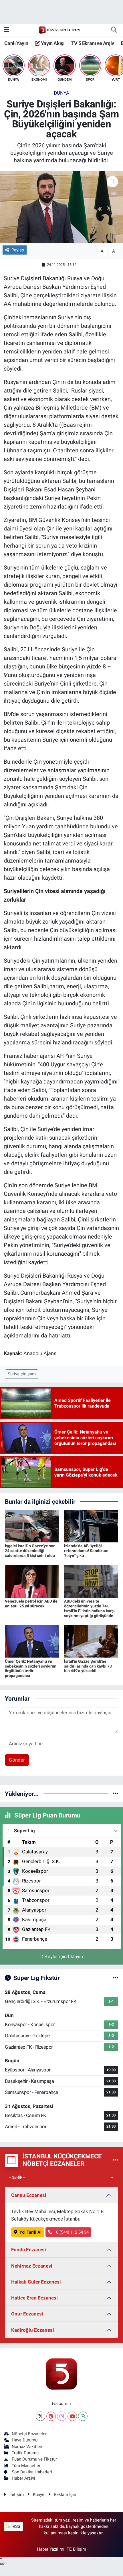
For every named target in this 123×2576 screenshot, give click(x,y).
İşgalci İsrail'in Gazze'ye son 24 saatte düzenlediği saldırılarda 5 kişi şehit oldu (30, 1551)
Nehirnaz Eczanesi (32, 2266)
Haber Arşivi (23, 2478)
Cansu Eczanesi (29, 2195)
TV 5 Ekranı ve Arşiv (93, 43)
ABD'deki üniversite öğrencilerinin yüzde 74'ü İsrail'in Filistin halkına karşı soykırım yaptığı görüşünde (89, 1608)
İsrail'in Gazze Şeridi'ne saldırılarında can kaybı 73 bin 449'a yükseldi (88, 1666)
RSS (16, 2526)
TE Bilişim (76, 2549)
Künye (39, 2494)
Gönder (17, 1760)
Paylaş (18, 250)
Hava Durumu (25, 2440)
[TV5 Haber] (59, 30)
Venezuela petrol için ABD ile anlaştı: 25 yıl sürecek (31, 1604)
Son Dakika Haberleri (32, 2472)
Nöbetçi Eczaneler (29, 2434)
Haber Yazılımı (51, 2549)
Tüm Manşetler (26, 2466)
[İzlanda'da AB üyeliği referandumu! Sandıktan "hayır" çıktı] (91, 1526)
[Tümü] (115, 1794)
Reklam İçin (65, 2494)
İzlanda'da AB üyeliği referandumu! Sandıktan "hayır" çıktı (86, 1551)
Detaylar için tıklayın (62, 1957)
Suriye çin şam (22, 1374)
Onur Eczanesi (27, 2314)
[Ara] (114, 30)
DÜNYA (61, 93)
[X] (40, 2416)
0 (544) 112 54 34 (72, 2232)
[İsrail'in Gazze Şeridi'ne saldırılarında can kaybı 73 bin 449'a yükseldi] (91, 1641)
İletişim (17, 2494)
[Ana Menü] (6, 30)
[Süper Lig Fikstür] (115, 1978)
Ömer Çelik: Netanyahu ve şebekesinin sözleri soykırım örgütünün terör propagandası (31, 1668)
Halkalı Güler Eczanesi (36, 2282)
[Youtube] (72, 2416)
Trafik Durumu (25, 2453)
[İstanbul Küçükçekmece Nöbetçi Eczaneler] (115, 2160)
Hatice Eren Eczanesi (34, 2298)
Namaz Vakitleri (27, 2447)
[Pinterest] (51, 2416)
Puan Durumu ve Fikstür (34, 2459)
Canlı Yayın (16, 43)
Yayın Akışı (52, 43)
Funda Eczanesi (29, 2250)
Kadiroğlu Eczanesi (33, 2330)
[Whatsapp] (83, 2416)
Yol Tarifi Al (30, 2232)
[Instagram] (62, 2416)
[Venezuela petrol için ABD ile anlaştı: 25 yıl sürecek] (32, 1581)
